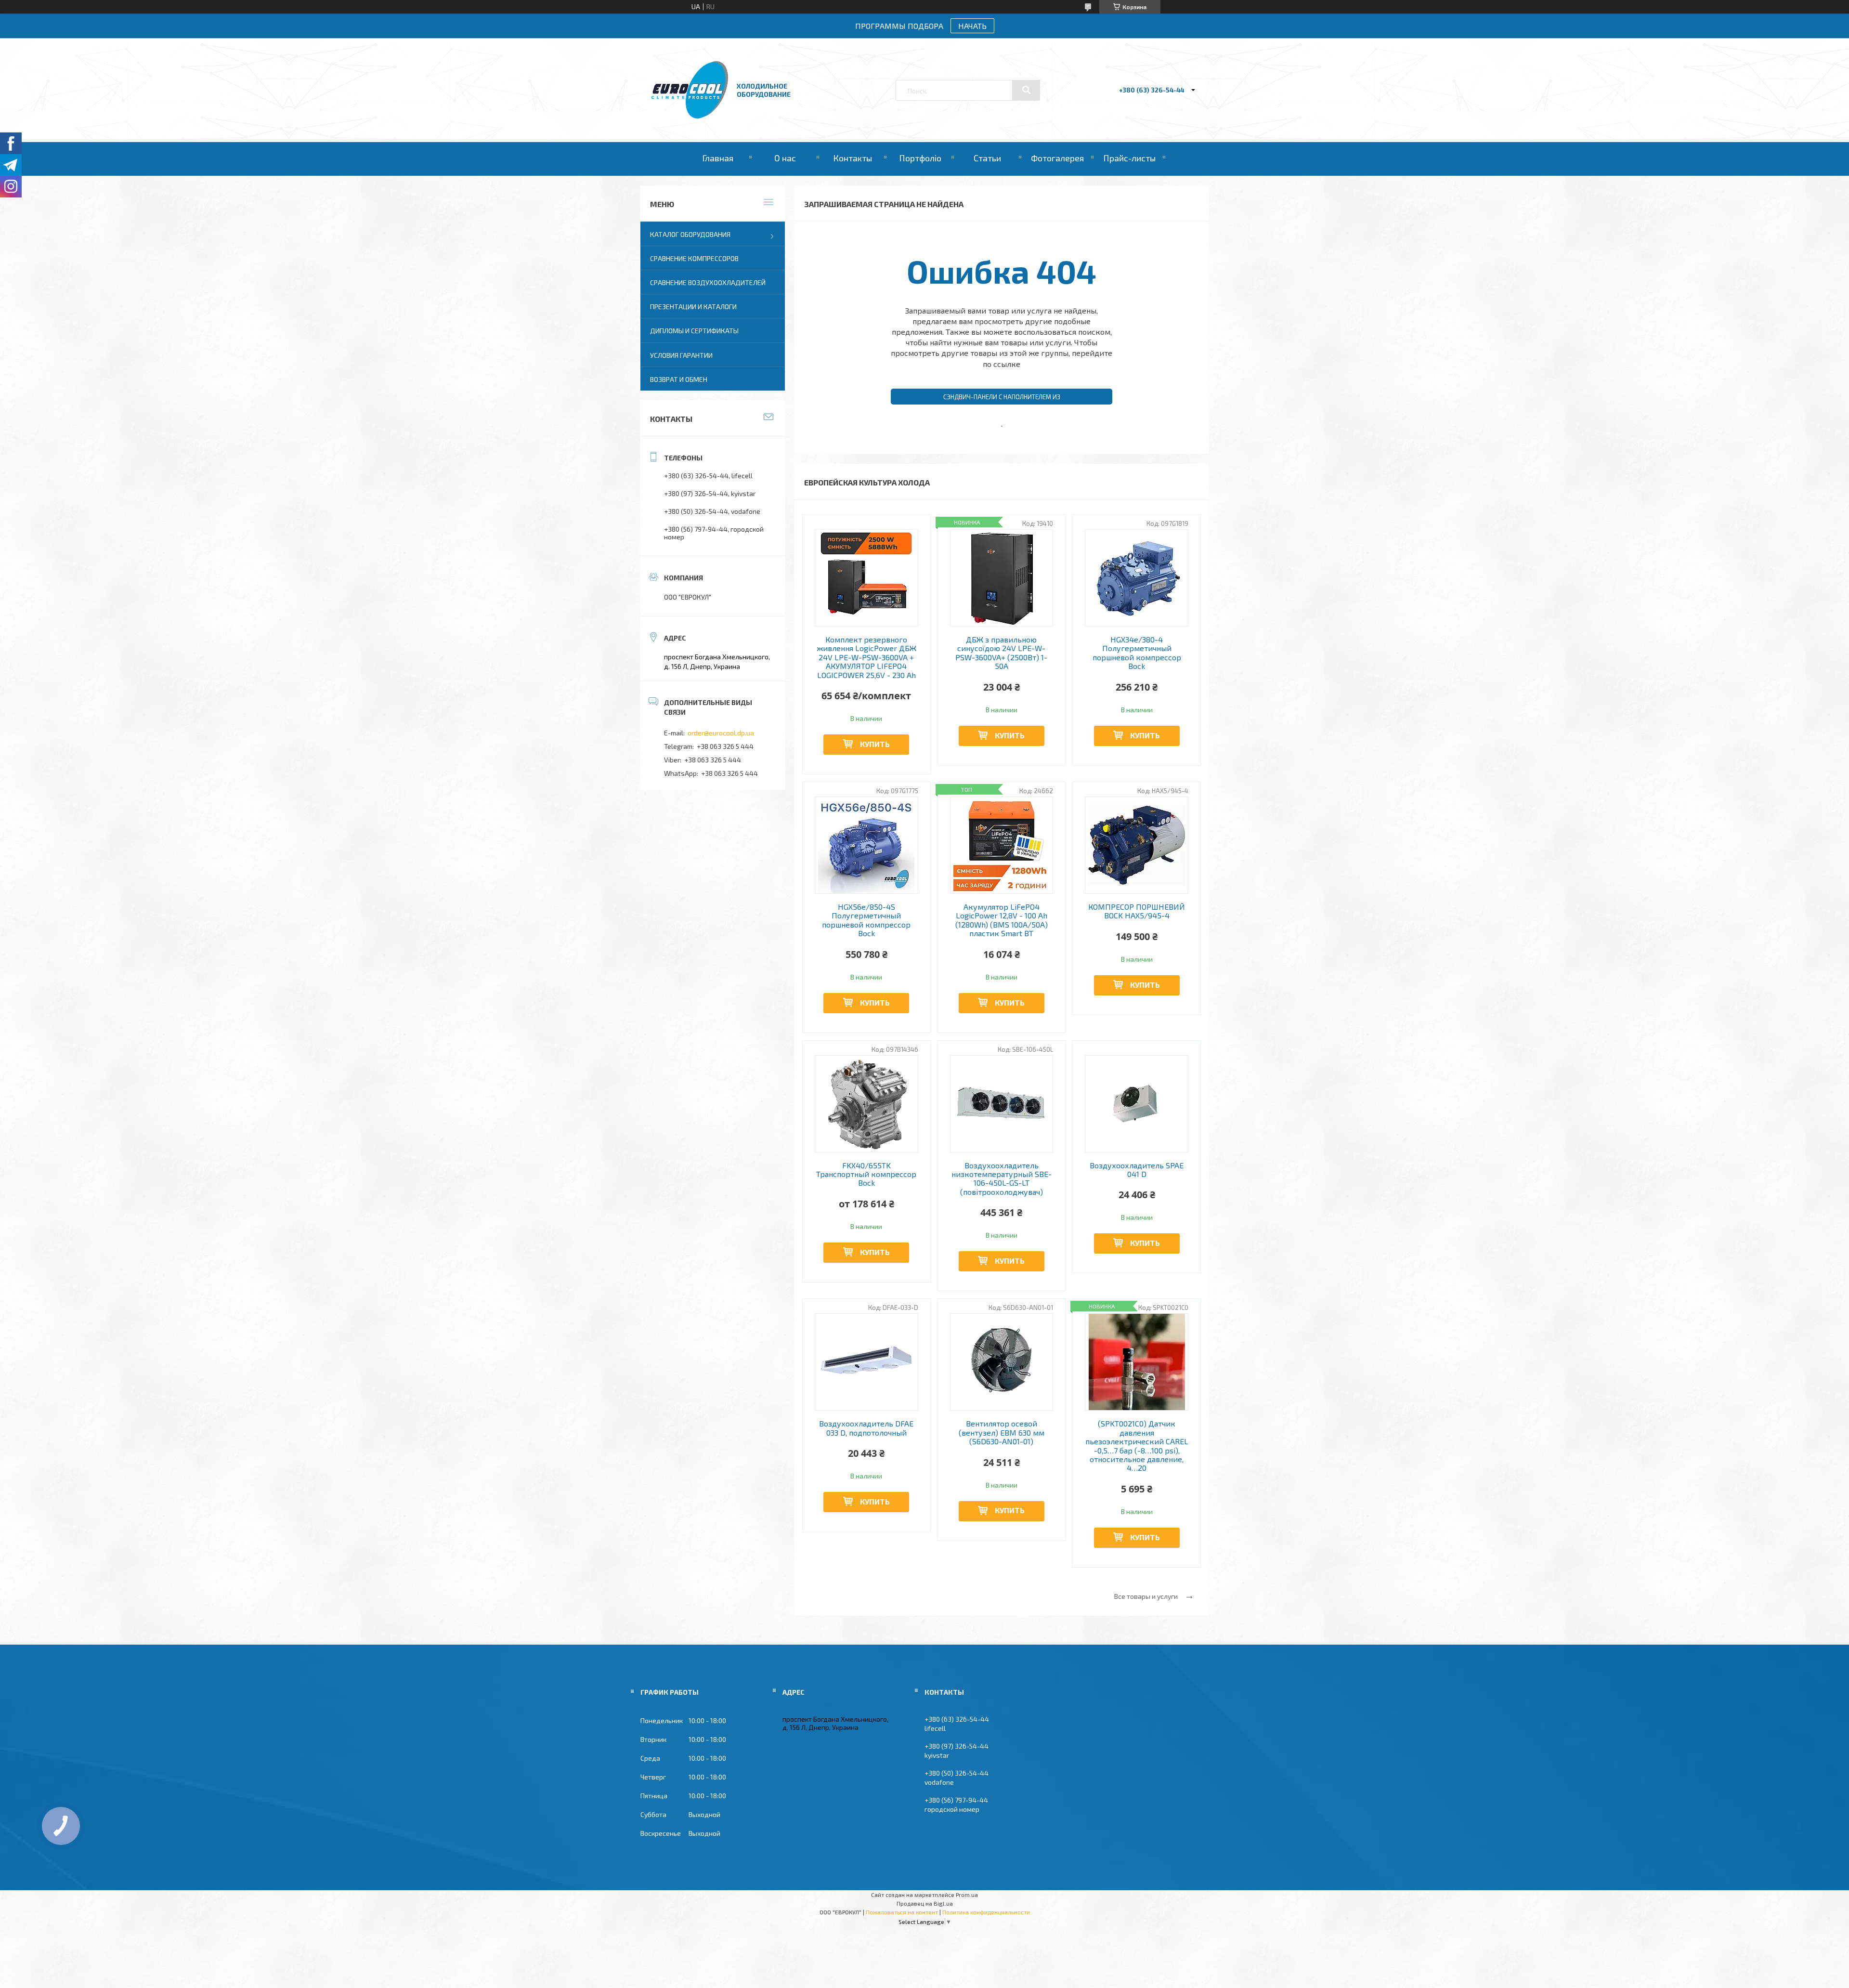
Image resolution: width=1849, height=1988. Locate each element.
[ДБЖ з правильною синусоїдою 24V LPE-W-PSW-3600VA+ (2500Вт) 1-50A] (1002, 578)
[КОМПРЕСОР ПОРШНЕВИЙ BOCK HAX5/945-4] (1137, 845)
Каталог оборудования (690, 234)
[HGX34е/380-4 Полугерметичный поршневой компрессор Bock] (1137, 578)
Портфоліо (920, 158)
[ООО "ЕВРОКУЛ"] (690, 116)
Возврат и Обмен (679, 379)
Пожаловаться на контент (902, 1912)
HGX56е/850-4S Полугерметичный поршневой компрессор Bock (866, 920)
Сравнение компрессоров (694, 258)
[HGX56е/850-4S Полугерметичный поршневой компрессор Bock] (866, 845)
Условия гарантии (681, 355)
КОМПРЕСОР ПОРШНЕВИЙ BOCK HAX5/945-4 (1137, 911)
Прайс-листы (1129, 158)
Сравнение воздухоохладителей (708, 282)
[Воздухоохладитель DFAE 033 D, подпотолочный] (866, 1362)
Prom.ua (967, 1895)
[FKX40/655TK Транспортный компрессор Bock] (866, 1104)
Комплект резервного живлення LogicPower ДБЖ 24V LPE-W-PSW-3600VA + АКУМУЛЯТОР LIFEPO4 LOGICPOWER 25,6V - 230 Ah (866, 657)
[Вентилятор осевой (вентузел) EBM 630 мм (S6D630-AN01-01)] (1002, 1362)
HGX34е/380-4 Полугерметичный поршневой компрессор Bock (1137, 653)
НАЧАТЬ (972, 26)
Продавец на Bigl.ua (925, 1903)
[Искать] (1026, 90)
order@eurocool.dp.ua (721, 733)
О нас (785, 158)
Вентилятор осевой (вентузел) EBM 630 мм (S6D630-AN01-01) (1002, 1432)
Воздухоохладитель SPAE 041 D (1137, 1170)
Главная (718, 158)
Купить (875, 744)
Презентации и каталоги (693, 307)
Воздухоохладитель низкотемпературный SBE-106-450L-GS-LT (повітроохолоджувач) (1002, 1179)
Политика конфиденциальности (986, 1912)
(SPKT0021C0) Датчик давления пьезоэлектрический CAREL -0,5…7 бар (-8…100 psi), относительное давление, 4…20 (1137, 1446)
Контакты (853, 158)
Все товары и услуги (1146, 1596)
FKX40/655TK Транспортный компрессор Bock (866, 1174)
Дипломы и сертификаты (694, 331)
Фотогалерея (1057, 158)
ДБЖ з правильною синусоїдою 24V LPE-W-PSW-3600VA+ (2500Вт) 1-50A (1001, 653)
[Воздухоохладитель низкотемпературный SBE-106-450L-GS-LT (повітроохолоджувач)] (1002, 1104)
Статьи (987, 158)
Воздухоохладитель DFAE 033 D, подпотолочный (866, 1428)
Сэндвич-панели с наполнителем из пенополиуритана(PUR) (1002, 399)
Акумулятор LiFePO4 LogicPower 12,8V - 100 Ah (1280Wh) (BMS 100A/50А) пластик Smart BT (1002, 920)
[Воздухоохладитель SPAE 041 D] (1137, 1104)
